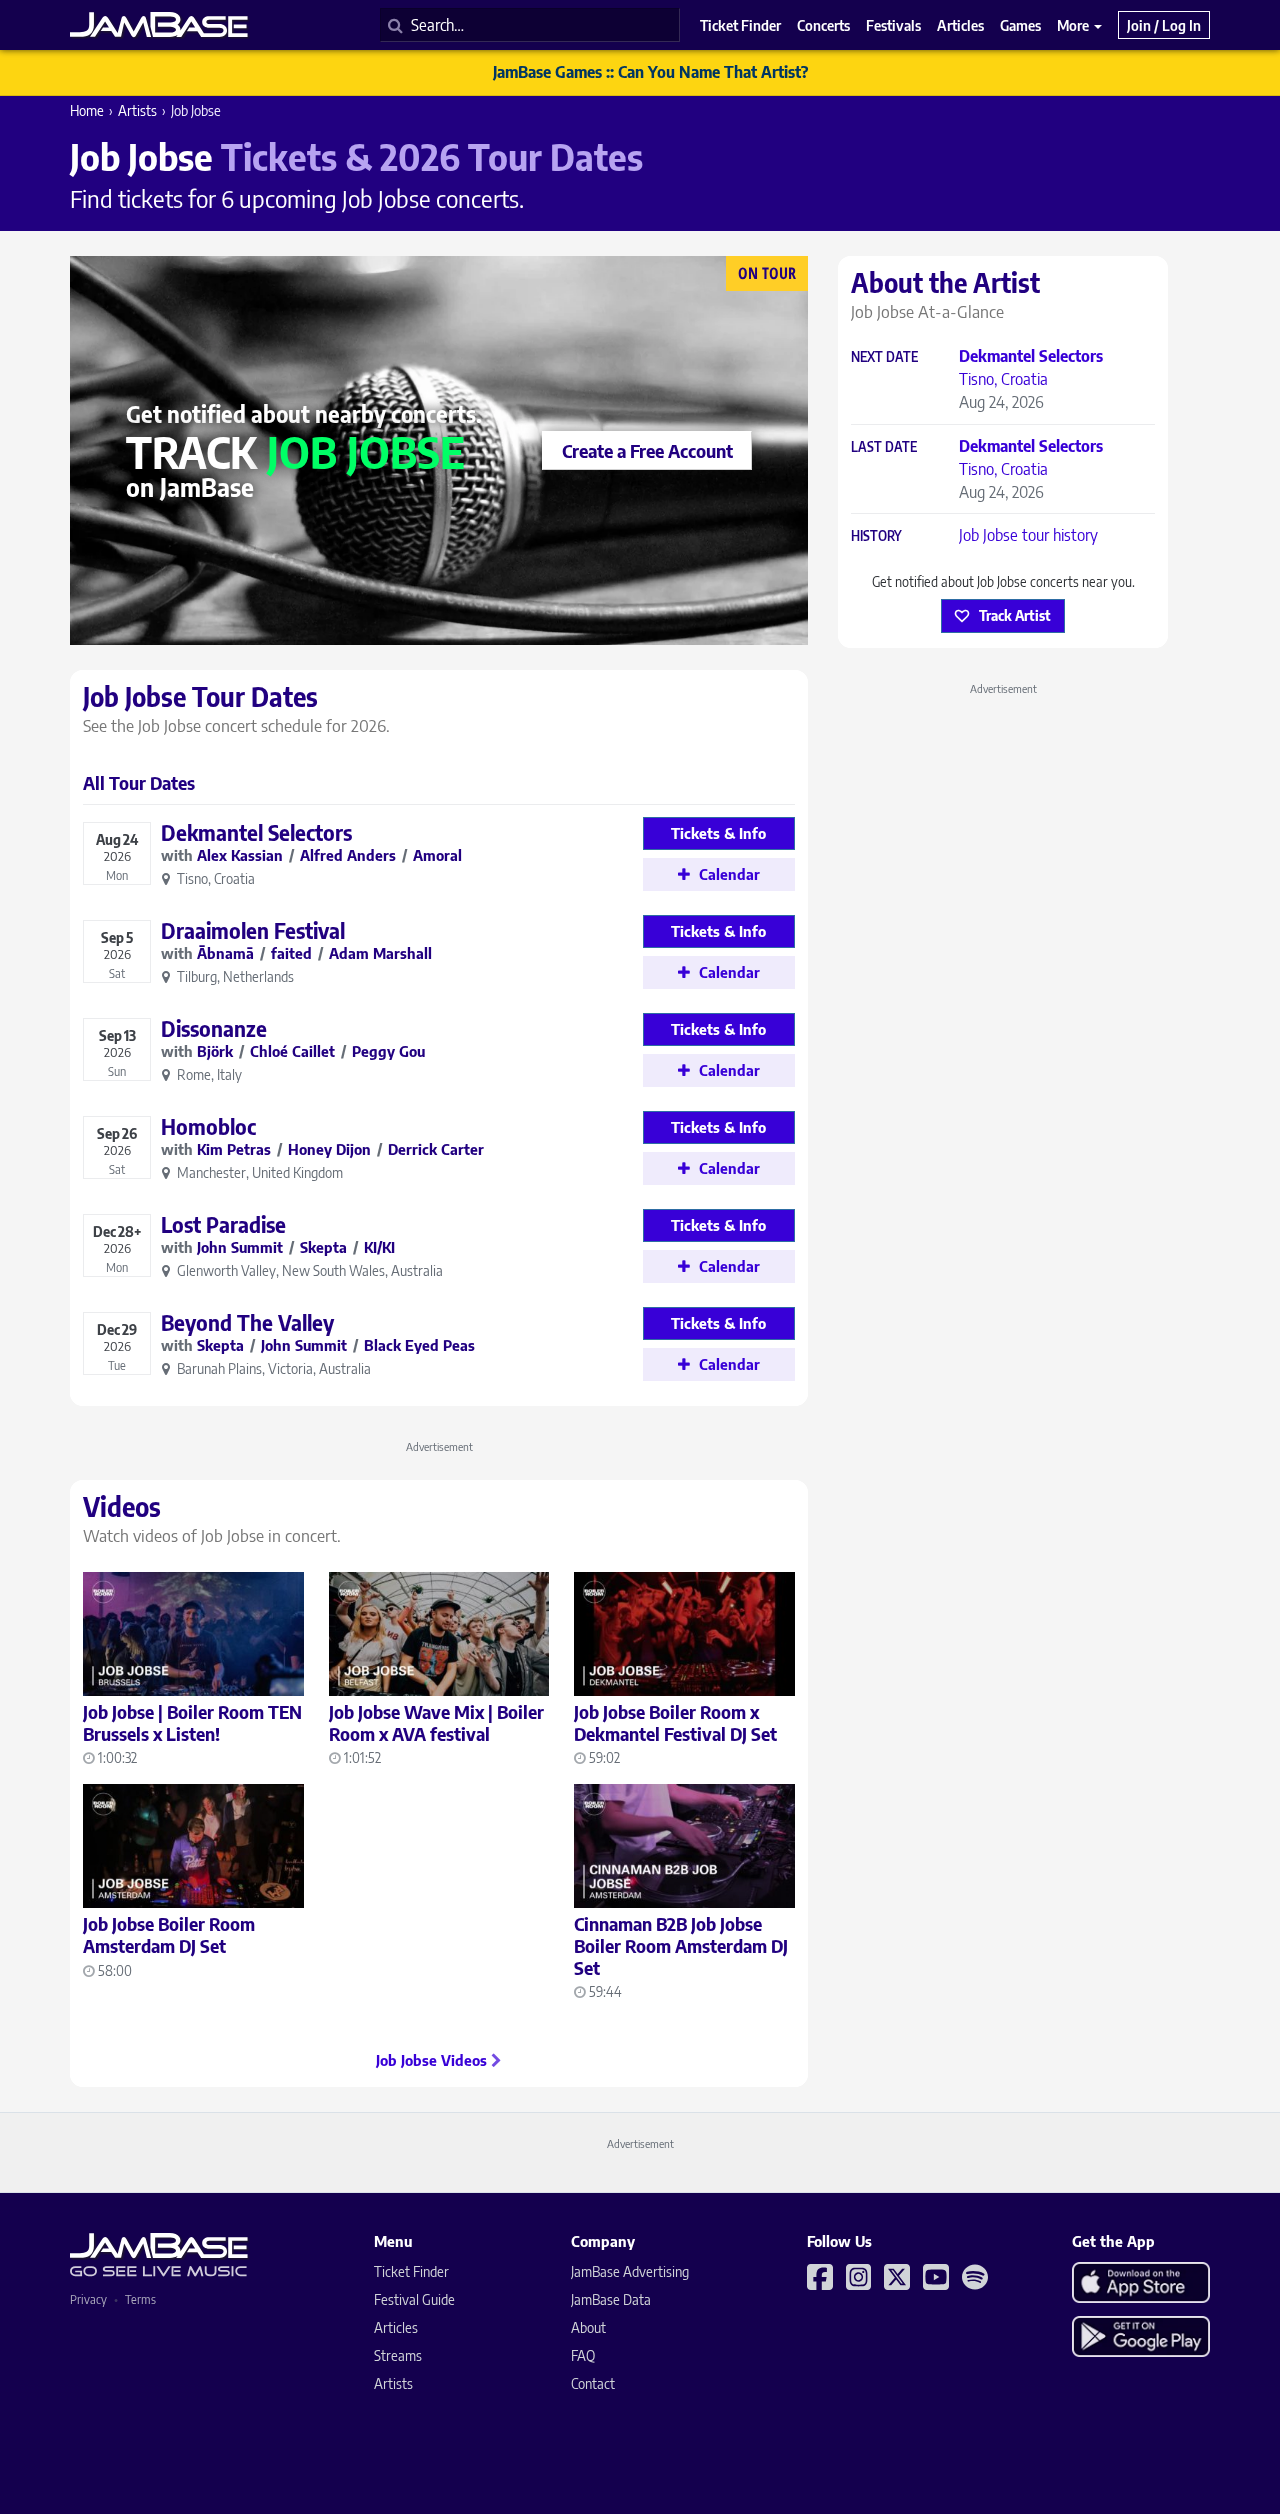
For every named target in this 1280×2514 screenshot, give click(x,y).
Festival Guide (414, 2299)
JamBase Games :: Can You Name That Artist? (650, 72)
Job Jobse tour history (1028, 535)
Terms (140, 2299)
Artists (137, 110)
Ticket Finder (411, 2271)
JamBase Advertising (630, 2271)
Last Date (884, 447)
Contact (593, 2383)
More (1074, 25)
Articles (396, 2327)
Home (87, 110)
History (876, 536)
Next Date (884, 357)
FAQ (583, 2355)
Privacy (88, 2299)
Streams (398, 2355)
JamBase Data (611, 2299)
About (588, 2327)
